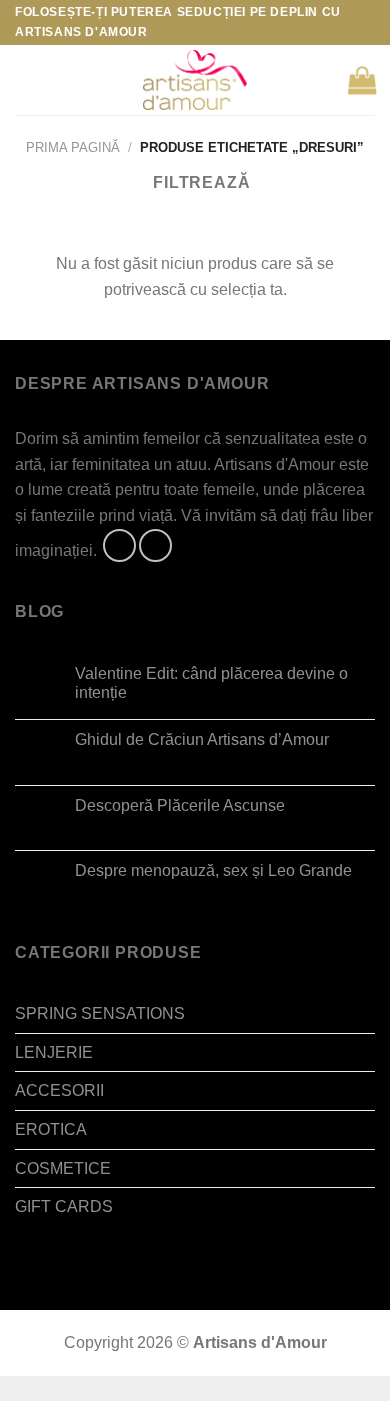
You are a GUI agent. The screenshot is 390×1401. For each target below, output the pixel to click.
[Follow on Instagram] (155, 545)
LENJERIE (54, 1052)
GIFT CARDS (64, 1206)
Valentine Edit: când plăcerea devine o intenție (211, 683)
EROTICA (51, 1129)
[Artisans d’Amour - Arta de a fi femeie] (195, 80)
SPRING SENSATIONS (100, 1013)
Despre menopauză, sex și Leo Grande (213, 870)
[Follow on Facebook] (119, 545)
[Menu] (27, 79)
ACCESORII (59, 1090)
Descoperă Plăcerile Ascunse (180, 805)
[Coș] (362, 80)
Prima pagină (73, 147)
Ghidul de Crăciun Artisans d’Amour (202, 739)
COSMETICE (63, 1168)
